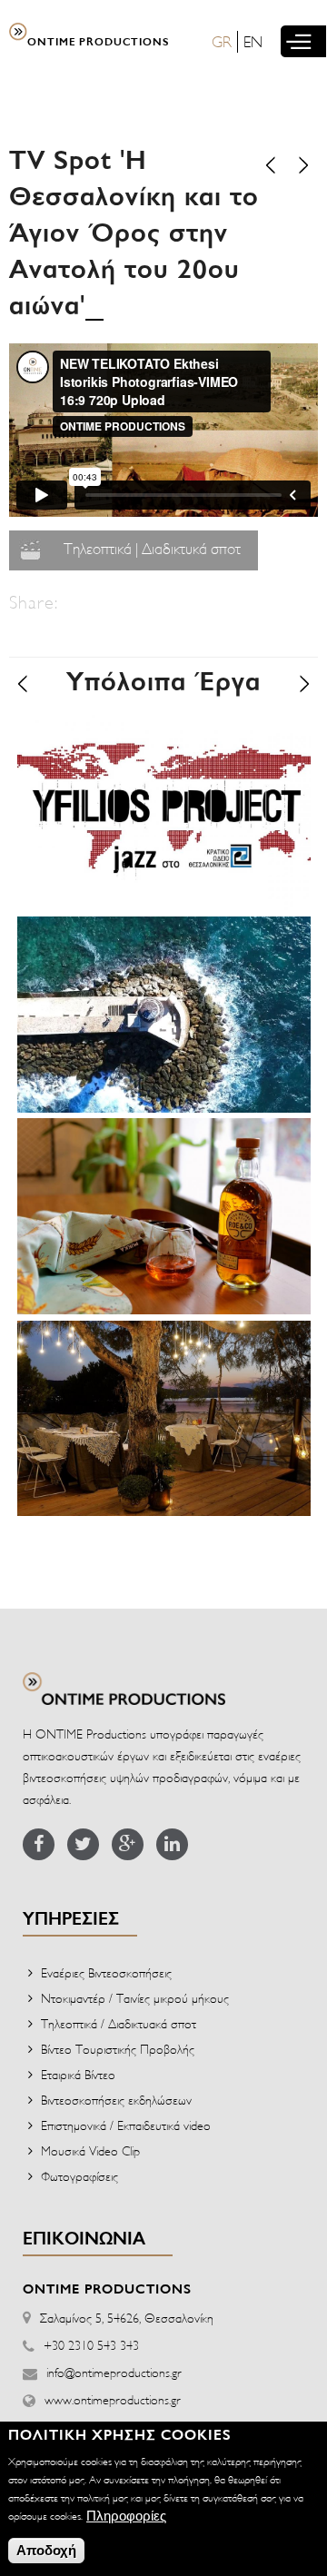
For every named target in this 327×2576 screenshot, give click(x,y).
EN (253, 41)
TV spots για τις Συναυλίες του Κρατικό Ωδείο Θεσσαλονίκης (161, 756)
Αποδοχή (46, 2550)
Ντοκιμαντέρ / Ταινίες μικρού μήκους (135, 1998)
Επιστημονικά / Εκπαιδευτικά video (126, 2125)
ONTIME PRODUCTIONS (98, 43)
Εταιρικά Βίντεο (78, 2074)
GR (222, 41)
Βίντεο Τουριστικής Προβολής (118, 2049)
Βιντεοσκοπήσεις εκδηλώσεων (116, 2100)
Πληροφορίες (126, 2516)
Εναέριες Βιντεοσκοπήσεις (106, 1972)
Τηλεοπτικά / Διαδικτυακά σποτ (119, 2023)
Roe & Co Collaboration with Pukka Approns (159, 1159)
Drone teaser (85, 941)
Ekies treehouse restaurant (143, 1346)
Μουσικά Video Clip (90, 2150)
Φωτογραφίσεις (79, 2176)
